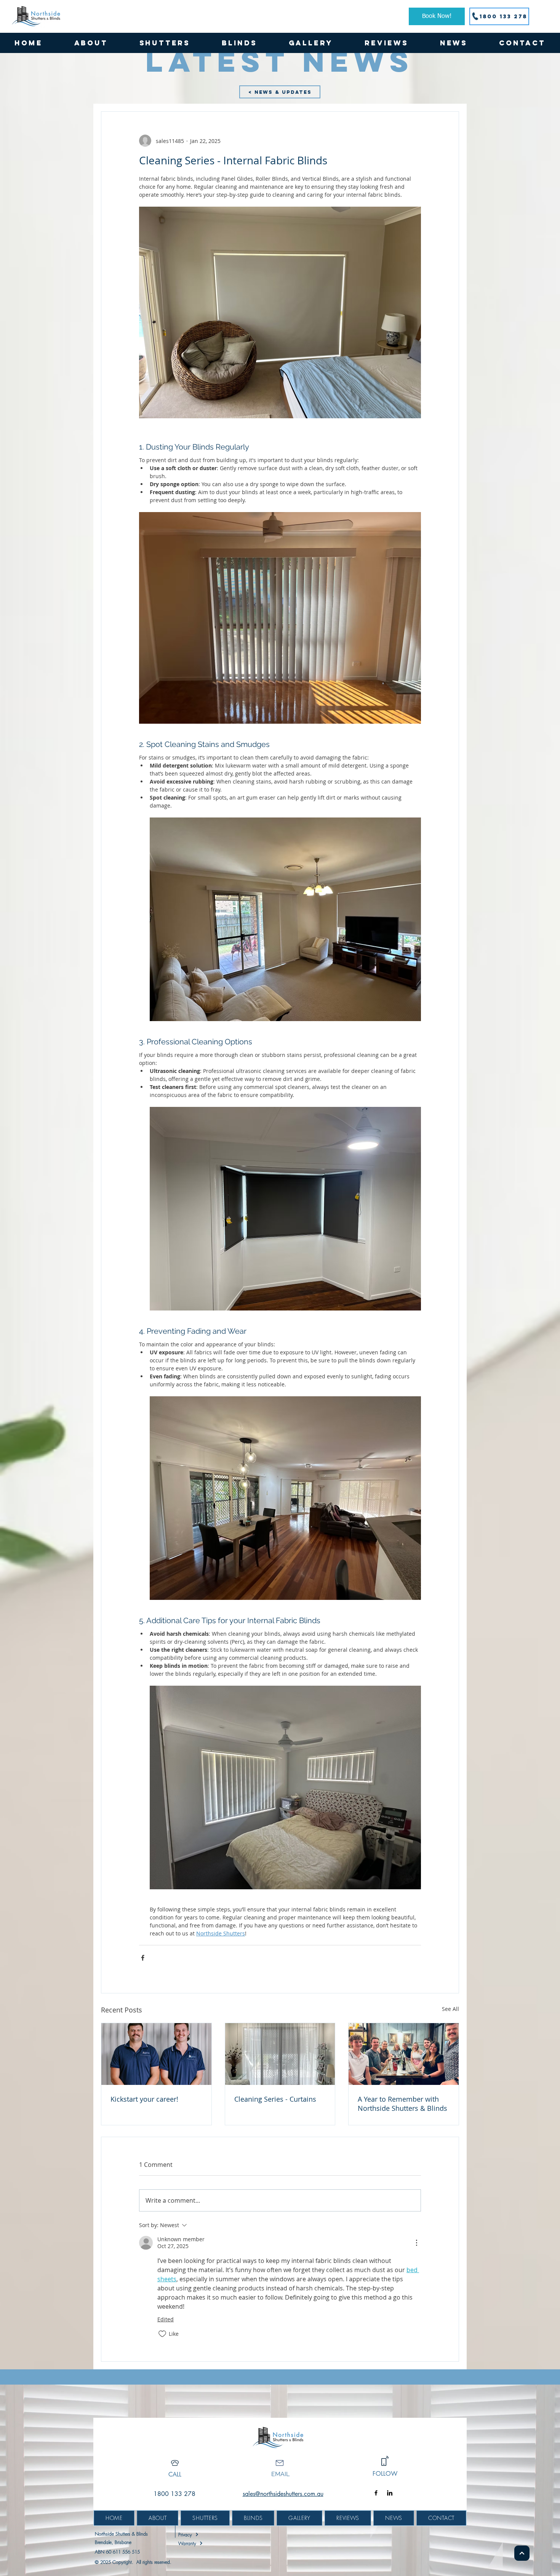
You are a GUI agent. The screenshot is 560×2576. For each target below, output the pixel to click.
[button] (165, 43)
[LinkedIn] (390, 2493)
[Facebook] (376, 2493)
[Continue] (522, 2553)
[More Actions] (416, 2243)
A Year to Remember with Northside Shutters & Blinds (402, 2104)
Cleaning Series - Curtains (275, 2099)
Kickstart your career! (144, 2099)
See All (450, 2009)
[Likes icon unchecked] (162, 2334)
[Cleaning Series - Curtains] (280, 2054)
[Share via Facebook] (143, 1958)
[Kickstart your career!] (156, 2054)
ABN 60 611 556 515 (117, 2552)
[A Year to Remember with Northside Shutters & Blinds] (404, 2054)
